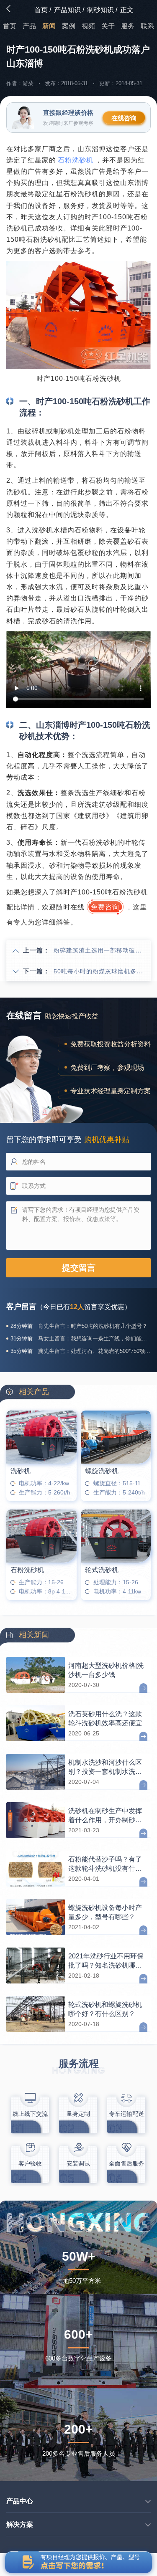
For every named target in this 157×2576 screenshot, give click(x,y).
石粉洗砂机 (76, 160)
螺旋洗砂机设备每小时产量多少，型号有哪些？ (105, 1912)
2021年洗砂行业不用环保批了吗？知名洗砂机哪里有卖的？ (106, 1961)
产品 (29, 26)
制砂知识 (100, 10)
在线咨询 (124, 118)
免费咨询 (105, 907)
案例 (69, 26)
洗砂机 (21, 1471)
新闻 (49, 26)
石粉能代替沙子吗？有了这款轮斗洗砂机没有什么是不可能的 (105, 1864)
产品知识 (67, 10)
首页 (41, 10)
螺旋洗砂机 (102, 1471)
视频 (88, 26)
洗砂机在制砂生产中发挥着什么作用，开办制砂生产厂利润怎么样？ (105, 1816)
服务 (128, 26)
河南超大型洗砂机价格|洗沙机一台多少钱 (106, 1670)
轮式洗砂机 (102, 1570)
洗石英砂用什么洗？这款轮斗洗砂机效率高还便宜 (105, 1718)
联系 (147, 26)
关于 (108, 26)
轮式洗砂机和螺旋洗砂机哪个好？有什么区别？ (105, 2009)
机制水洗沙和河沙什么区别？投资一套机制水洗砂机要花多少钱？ (105, 1767)
